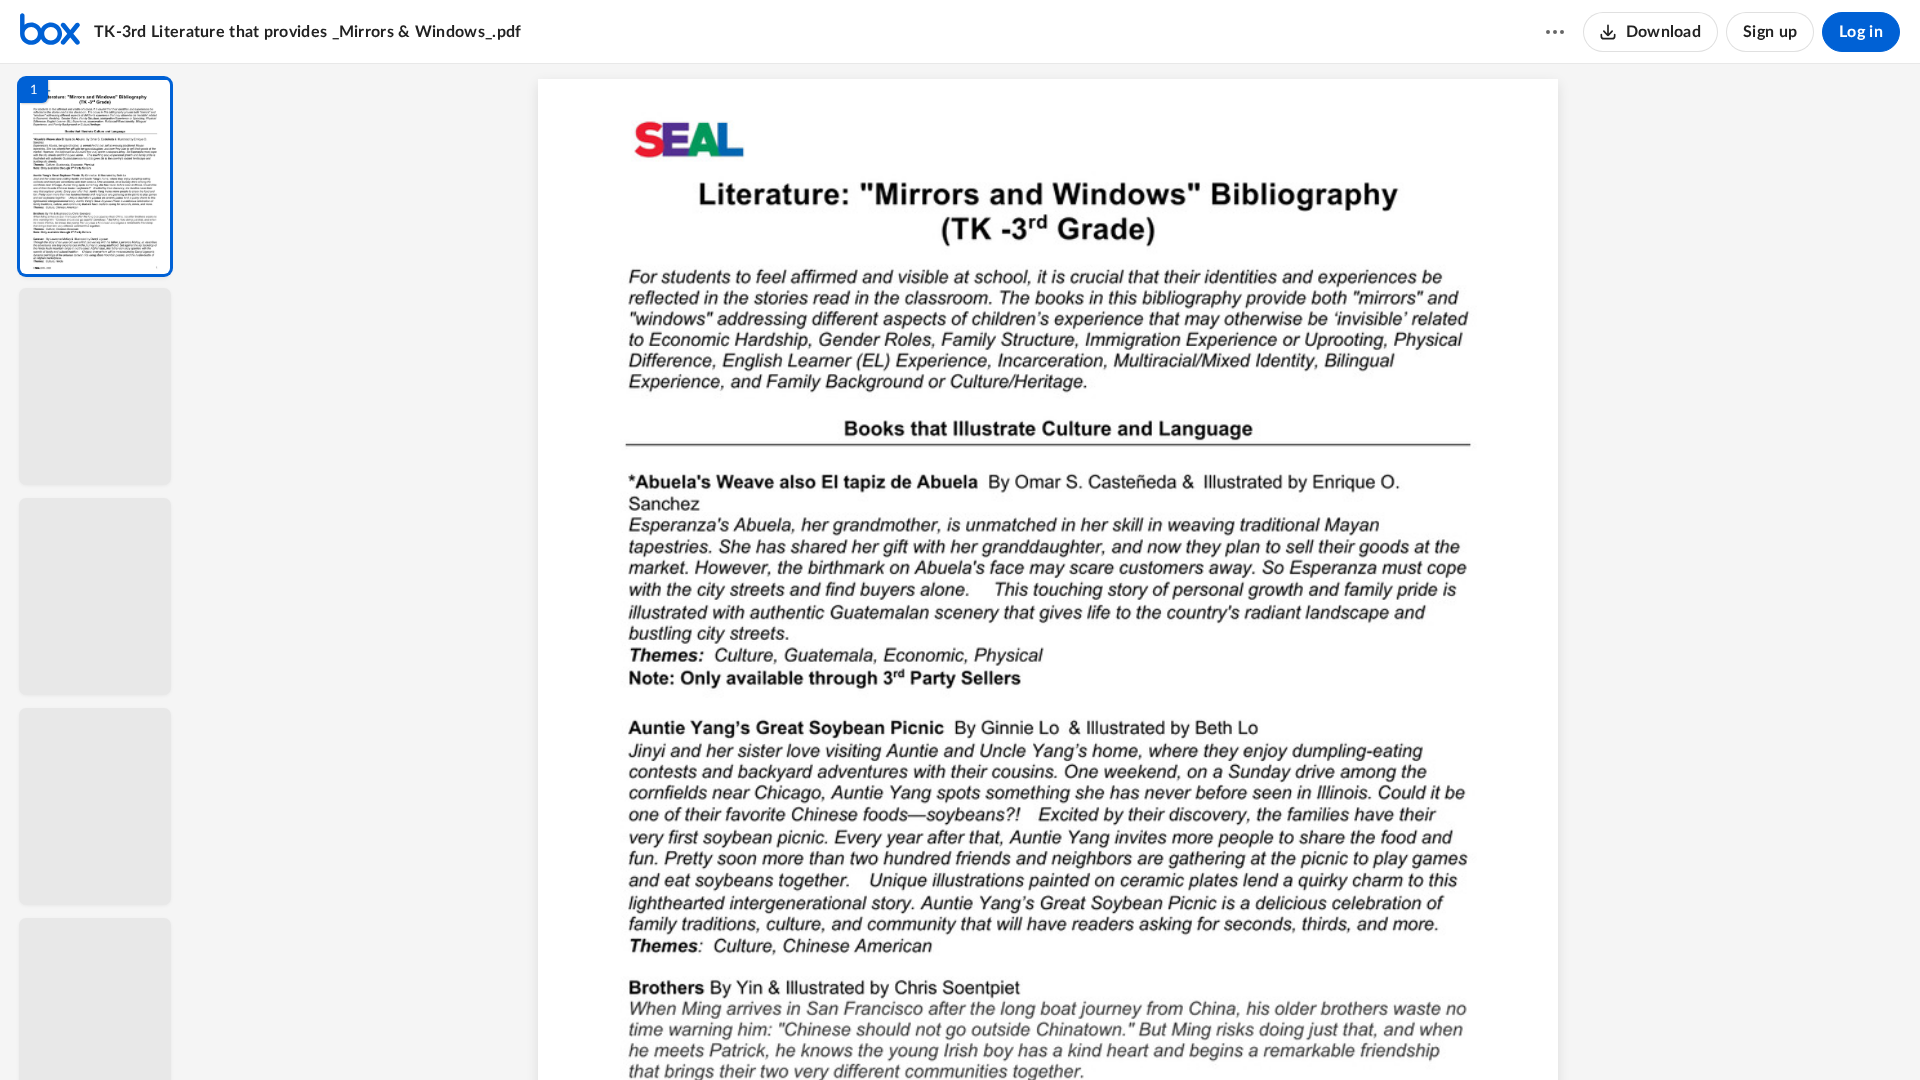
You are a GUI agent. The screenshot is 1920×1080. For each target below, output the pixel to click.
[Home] (50, 32)
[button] (95, 176)
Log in (1861, 32)
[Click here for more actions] (1555, 32)
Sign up (1770, 32)
